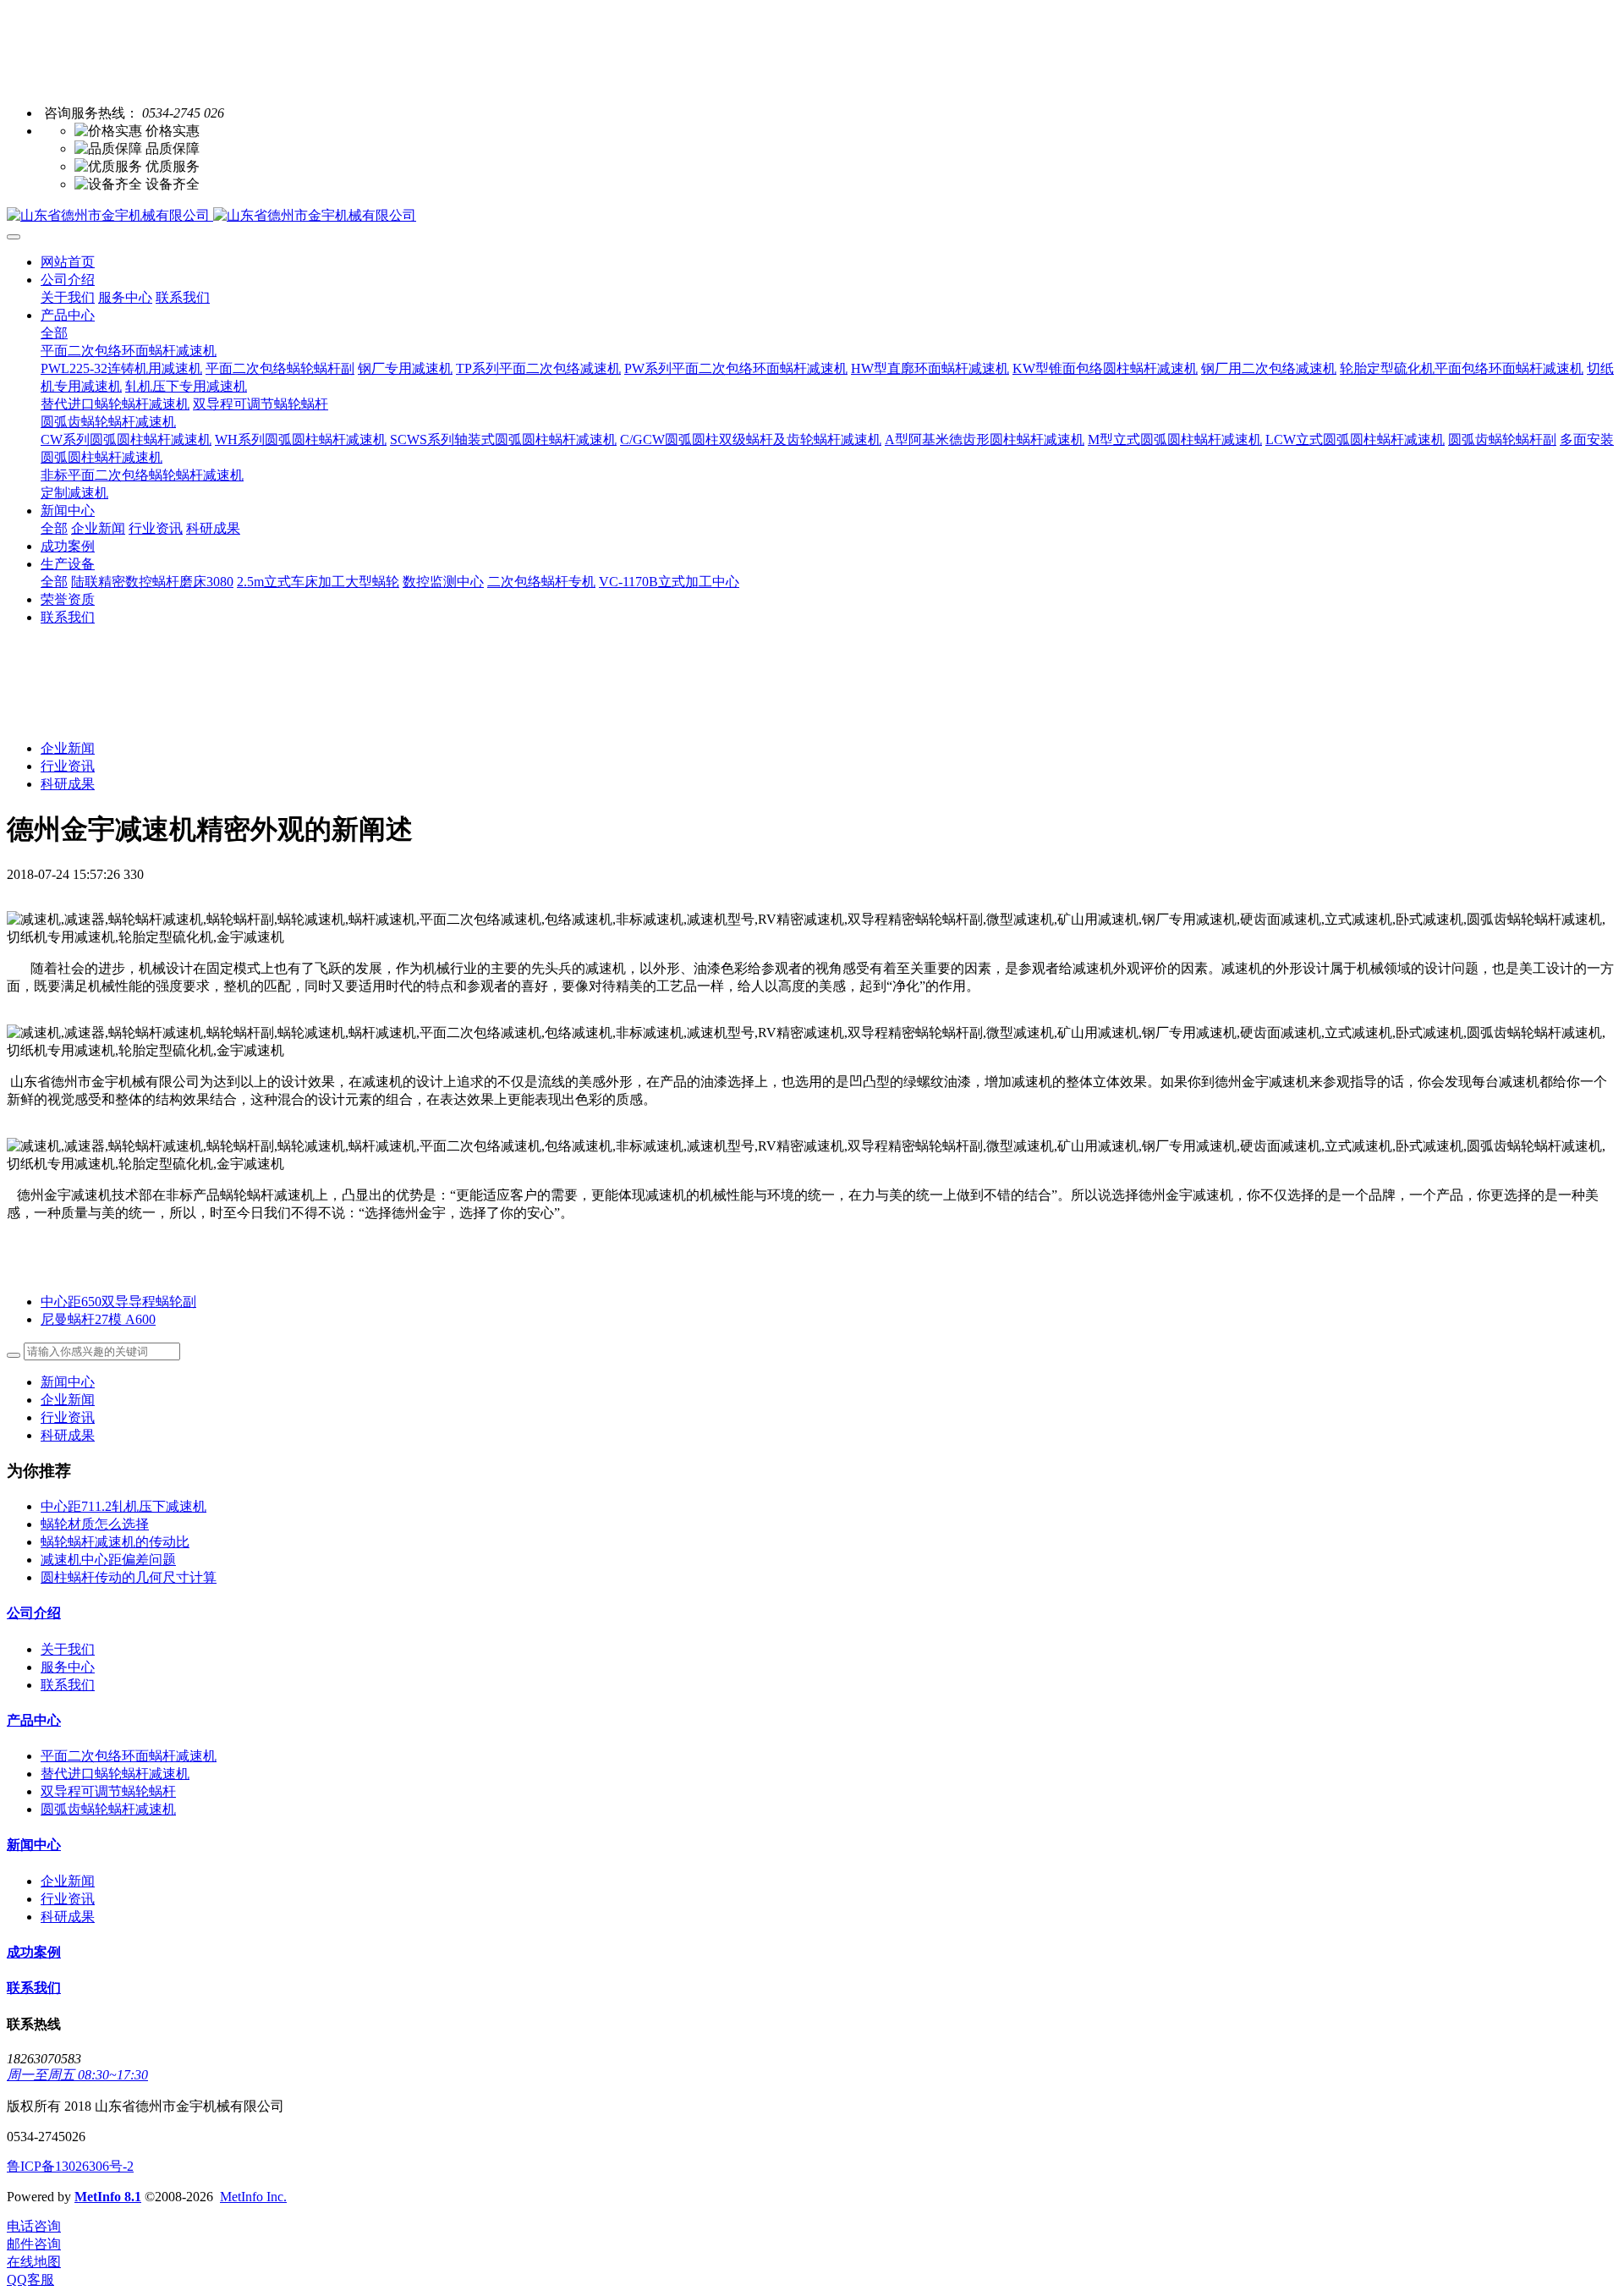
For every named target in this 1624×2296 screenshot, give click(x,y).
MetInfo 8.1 (108, 2197)
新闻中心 (68, 1382)
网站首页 (68, 262)
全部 (54, 333)
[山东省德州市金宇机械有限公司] (812, 216)
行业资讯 (68, 766)
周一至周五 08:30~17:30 (77, 2075)
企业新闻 (68, 748)
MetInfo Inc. (253, 2197)
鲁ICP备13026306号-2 (70, 2166)
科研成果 (68, 784)
